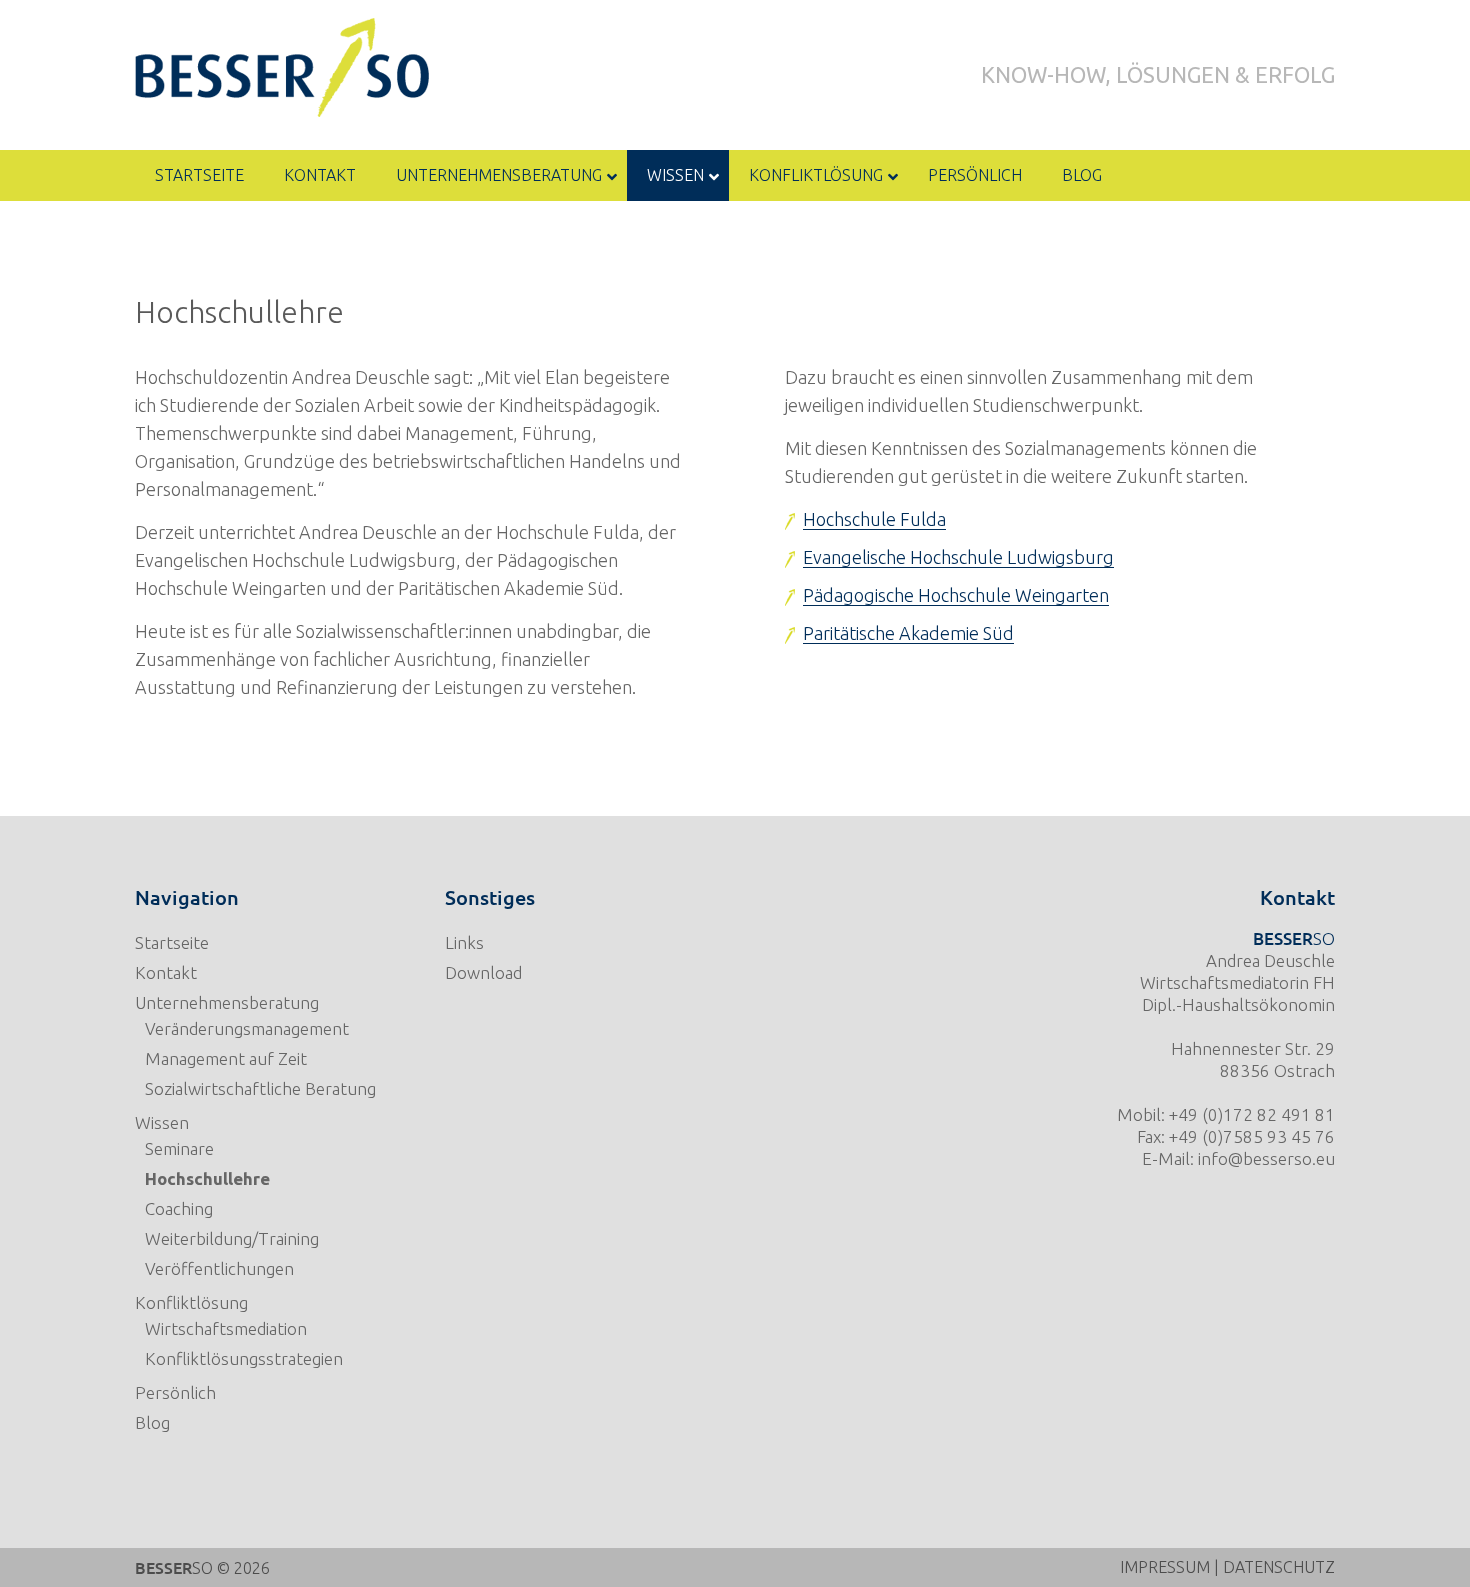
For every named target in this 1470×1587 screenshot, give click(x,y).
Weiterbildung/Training (232, 1238)
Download (483, 972)
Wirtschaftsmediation (226, 1328)
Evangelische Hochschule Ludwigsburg (958, 557)
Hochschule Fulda (874, 519)
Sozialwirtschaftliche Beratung (260, 1088)
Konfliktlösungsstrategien (244, 1358)
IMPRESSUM (1165, 1567)
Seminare (179, 1148)
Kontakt (166, 972)
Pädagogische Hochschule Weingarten (956, 595)
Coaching (179, 1208)
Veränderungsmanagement (247, 1028)
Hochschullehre (207, 1178)
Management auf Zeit (226, 1058)
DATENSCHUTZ (1279, 1567)
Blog (152, 1422)
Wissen (162, 1122)
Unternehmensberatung (227, 1002)
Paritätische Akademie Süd (908, 633)
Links (464, 942)
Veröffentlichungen (219, 1268)
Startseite (172, 942)
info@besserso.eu (1266, 1158)
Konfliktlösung (191, 1302)
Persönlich (175, 1392)
